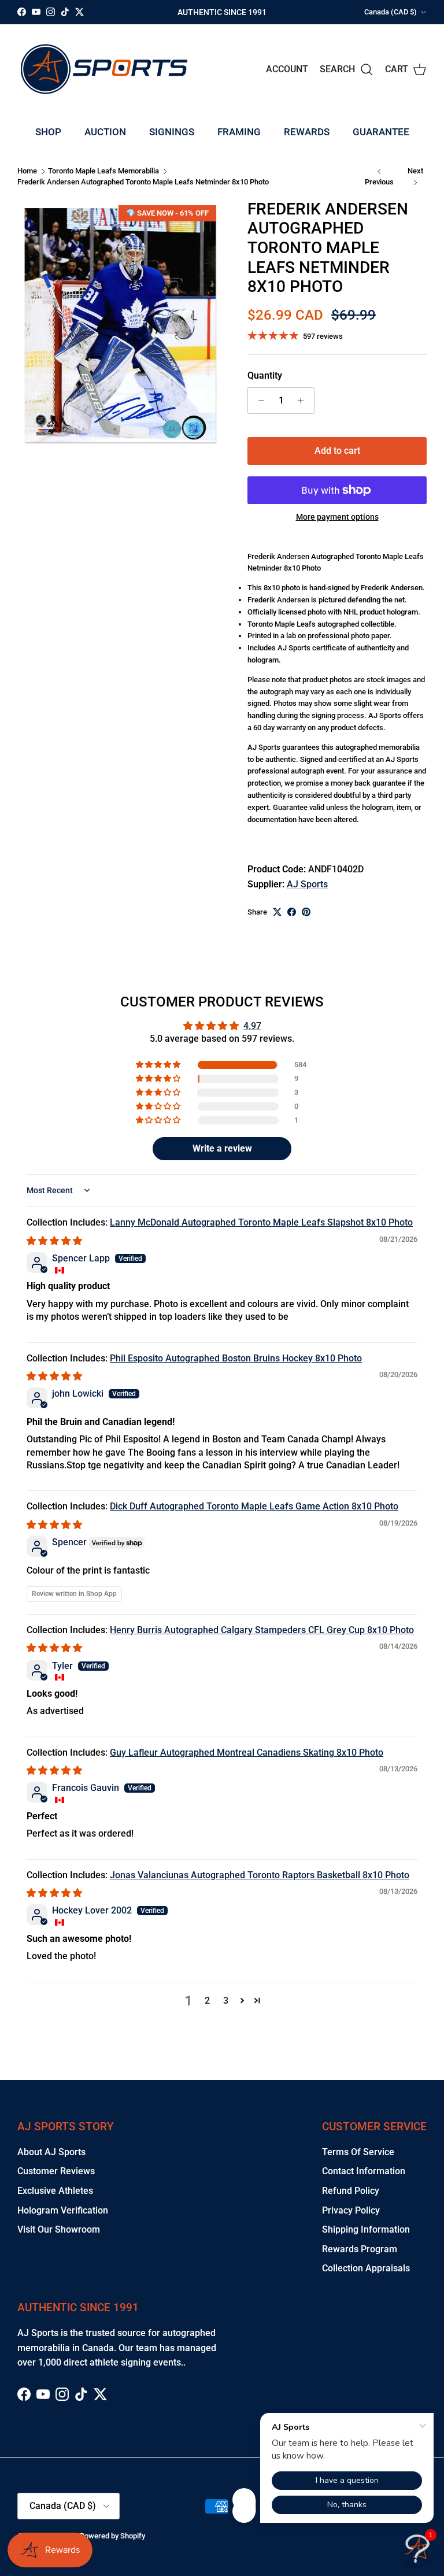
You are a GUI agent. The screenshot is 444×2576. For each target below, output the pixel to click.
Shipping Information (366, 2229)
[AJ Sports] (104, 69)
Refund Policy (351, 2191)
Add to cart (337, 451)
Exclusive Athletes (55, 2191)
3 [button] (226, 2001)
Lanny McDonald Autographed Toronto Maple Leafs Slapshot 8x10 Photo (261, 1222)
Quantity (265, 375)
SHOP (48, 132)
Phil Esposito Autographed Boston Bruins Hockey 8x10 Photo (236, 1358)
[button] (159, 1065)
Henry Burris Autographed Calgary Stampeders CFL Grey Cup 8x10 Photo (262, 1630)
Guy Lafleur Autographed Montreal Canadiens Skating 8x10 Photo (247, 1753)
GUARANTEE (381, 132)
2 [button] (207, 2001)
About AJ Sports (51, 2152)
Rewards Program (360, 2249)
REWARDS (307, 132)
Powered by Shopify (112, 2536)
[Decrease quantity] (258, 401)
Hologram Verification (63, 2210)
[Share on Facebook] (292, 912)
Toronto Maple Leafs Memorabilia (103, 171)
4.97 (252, 1026)
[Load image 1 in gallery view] (120, 325)
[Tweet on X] (277, 912)
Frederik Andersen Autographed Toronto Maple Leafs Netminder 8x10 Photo (143, 182)
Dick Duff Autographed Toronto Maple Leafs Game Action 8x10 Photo (254, 1506)
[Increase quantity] (304, 401)
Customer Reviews (56, 2171)
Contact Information (364, 2171)
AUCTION (105, 132)
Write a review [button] (222, 1148)
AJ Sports (307, 884)
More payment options (337, 517)
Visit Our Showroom (59, 2229)
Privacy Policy (351, 2210)
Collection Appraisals (366, 2268)
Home (27, 171)
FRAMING (239, 132)
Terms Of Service (358, 2152)
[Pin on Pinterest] (306, 912)
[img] (54, 1241)
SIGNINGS (172, 132)
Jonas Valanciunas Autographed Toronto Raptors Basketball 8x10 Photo (260, 1875)
